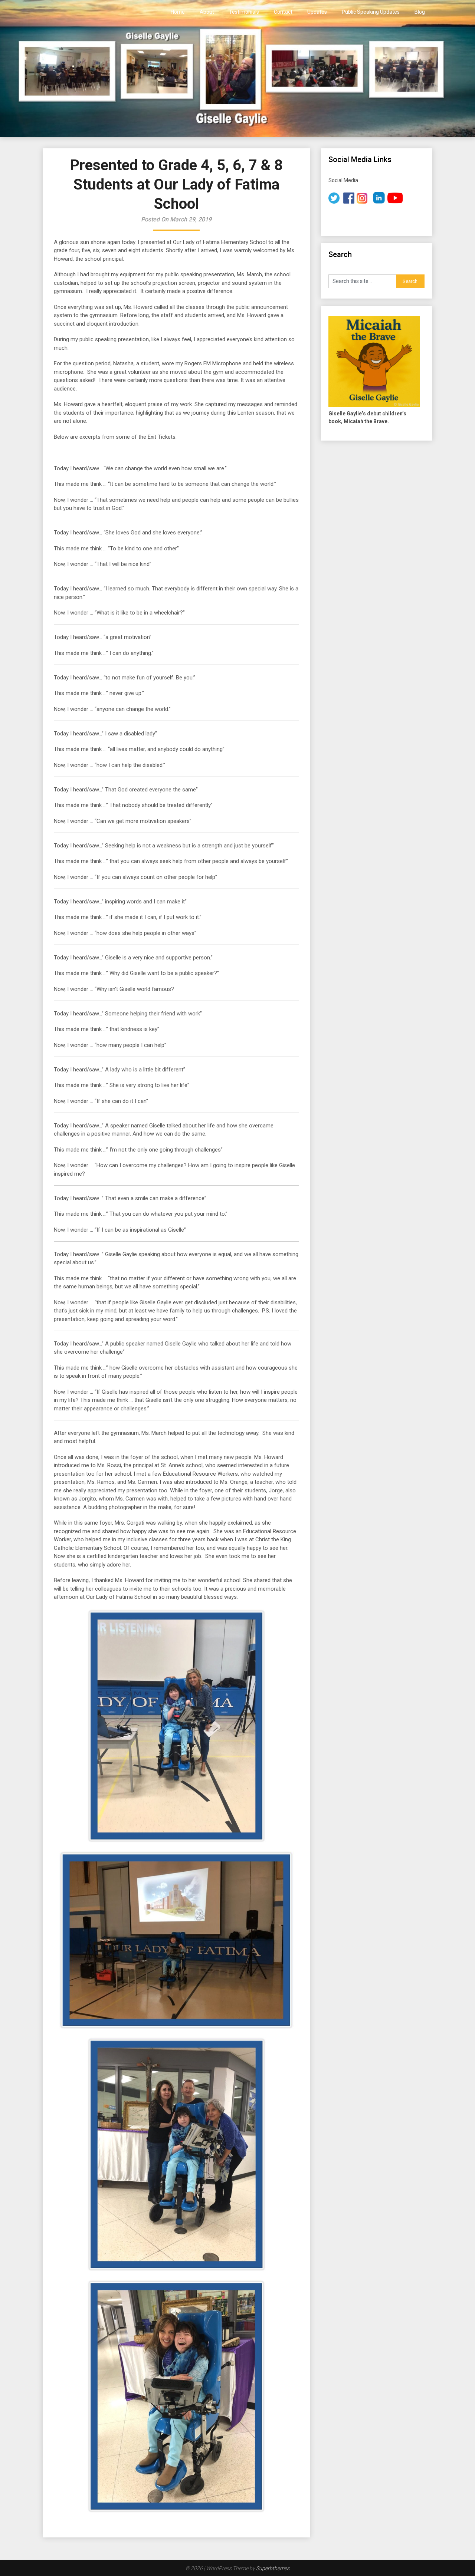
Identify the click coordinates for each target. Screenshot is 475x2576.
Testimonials (244, 12)
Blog (420, 12)
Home (178, 12)
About (207, 12)
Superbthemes (273, 2568)
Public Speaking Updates (371, 12)
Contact (283, 12)
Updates (317, 12)
